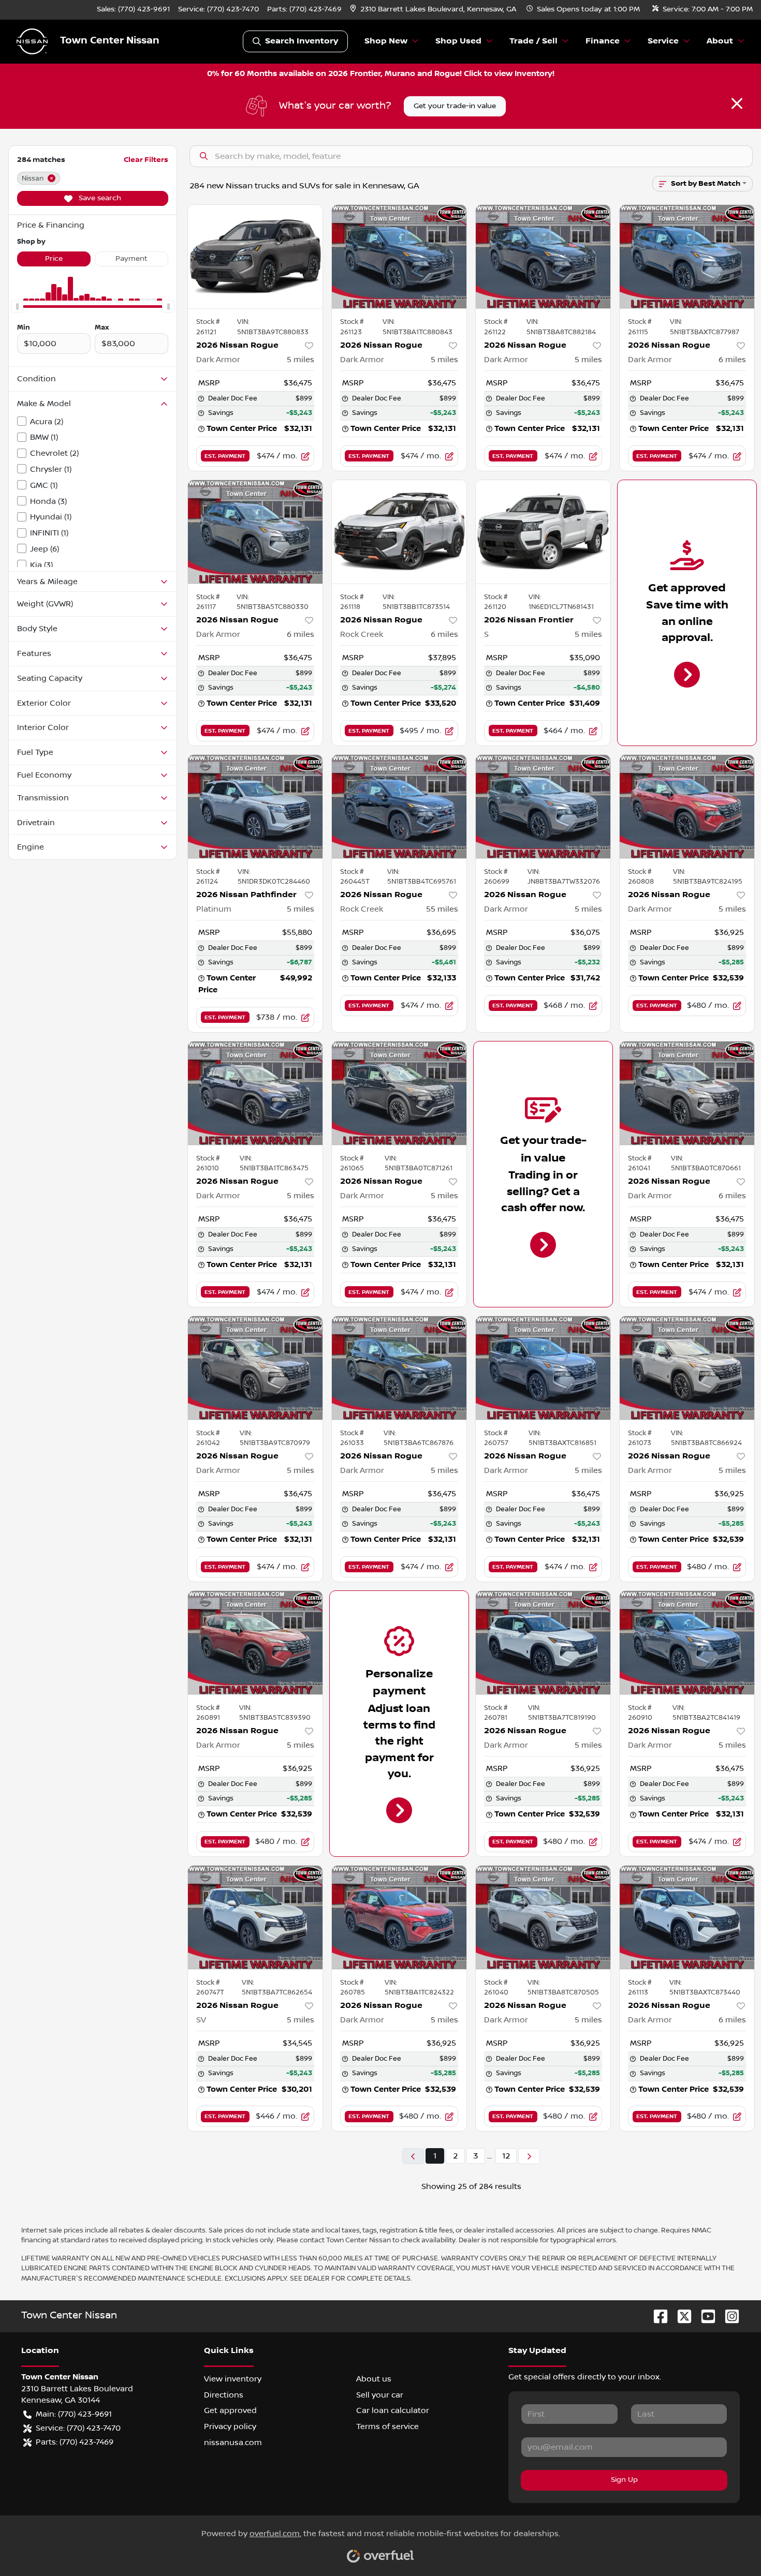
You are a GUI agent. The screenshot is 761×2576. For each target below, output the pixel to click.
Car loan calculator (393, 2410)
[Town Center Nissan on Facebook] (656, 2316)
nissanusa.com (233, 2443)
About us (374, 2379)
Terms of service (387, 2426)
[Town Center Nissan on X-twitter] (680, 2316)
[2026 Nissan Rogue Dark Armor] (255, 257)
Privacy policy (230, 2426)
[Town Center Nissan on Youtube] (704, 2316)
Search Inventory (302, 41)
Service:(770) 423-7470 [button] (78, 2428)
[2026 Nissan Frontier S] (543, 532)
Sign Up (624, 2480)
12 (506, 2156)
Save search (99, 198)
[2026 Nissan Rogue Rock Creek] (399, 532)
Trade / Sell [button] (533, 41)
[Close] (737, 103)
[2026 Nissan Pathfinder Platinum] (255, 807)
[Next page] (529, 2156)
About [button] (720, 41)
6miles (732, 360)
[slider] (17, 307)
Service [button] (663, 41)
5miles (301, 360)
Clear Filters (146, 160)
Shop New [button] (386, 41)
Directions (224, 2395)
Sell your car (380, 2395)
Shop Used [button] (458, 41)
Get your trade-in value (455, 106)
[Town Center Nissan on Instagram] (728, 2316)
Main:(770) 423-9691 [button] (74, 2414)
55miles (442, 909)
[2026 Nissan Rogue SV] (255, 1917)
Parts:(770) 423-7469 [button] (75, 2442)
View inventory (233, 2379)
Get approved (230, 2410)
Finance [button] (603, 41)
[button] (434, 10)
